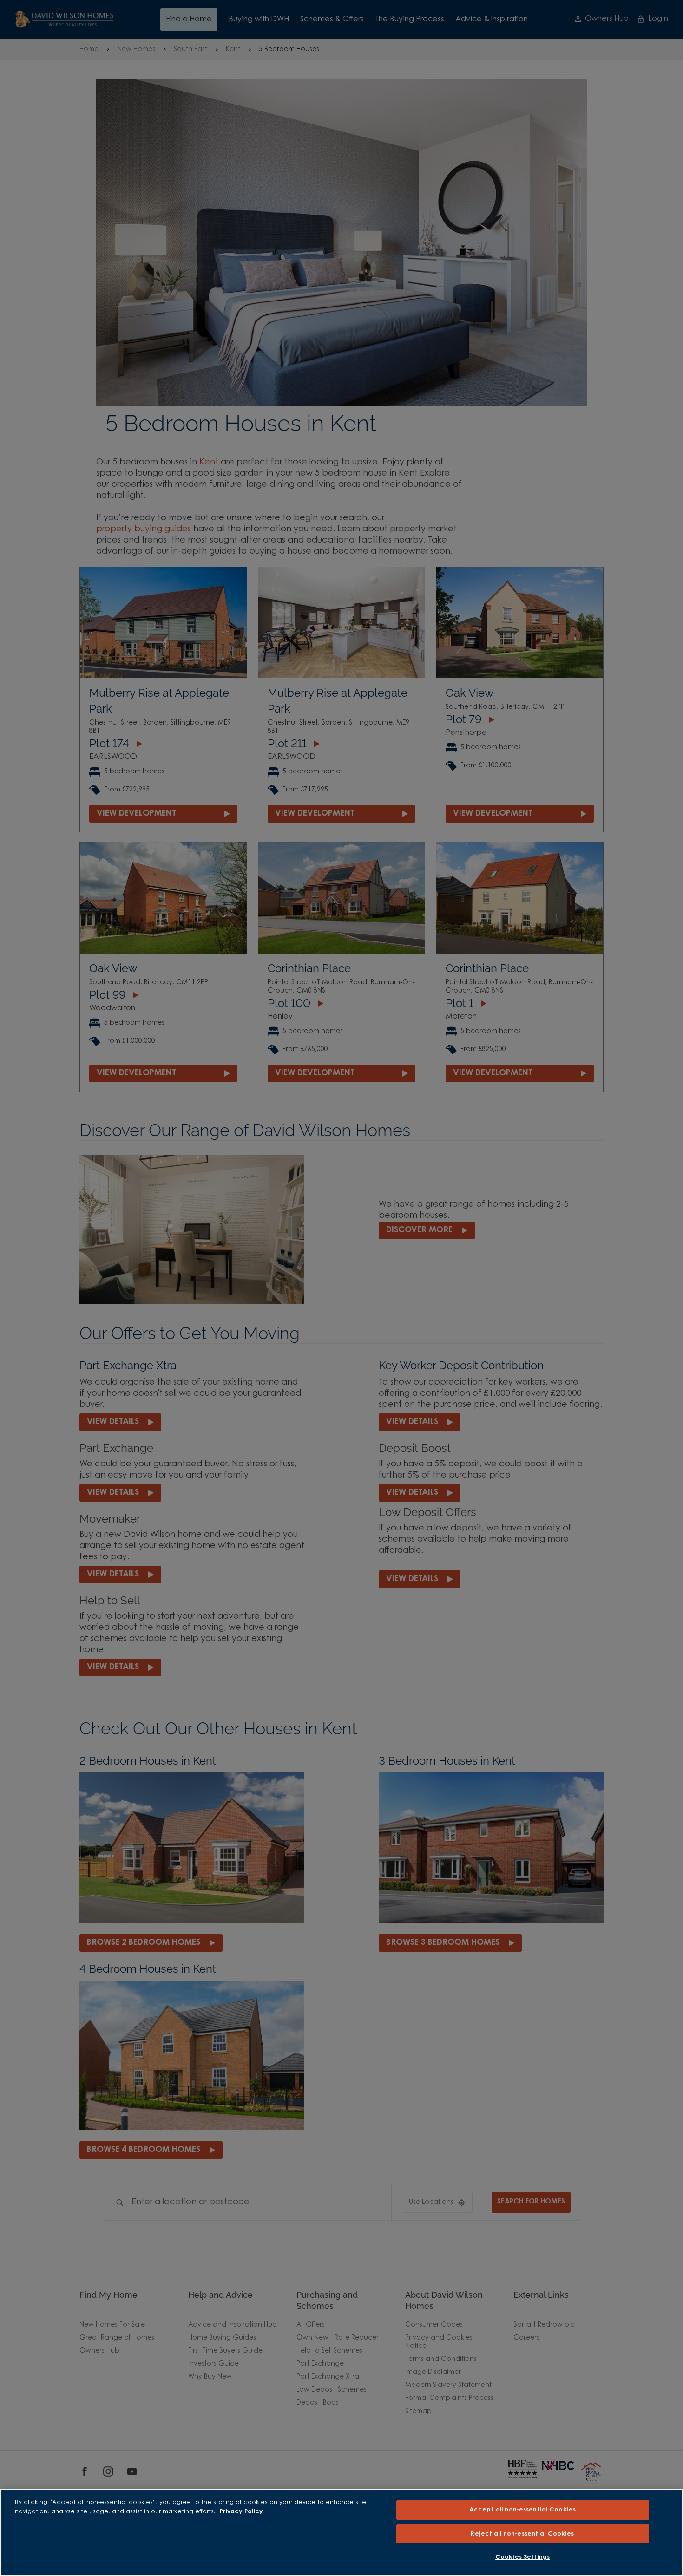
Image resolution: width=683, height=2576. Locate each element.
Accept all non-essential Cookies (522, 2510)
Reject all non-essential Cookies (522, 2534)
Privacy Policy (241, 2512)
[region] (341, 2532)
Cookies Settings (522, 2557)
